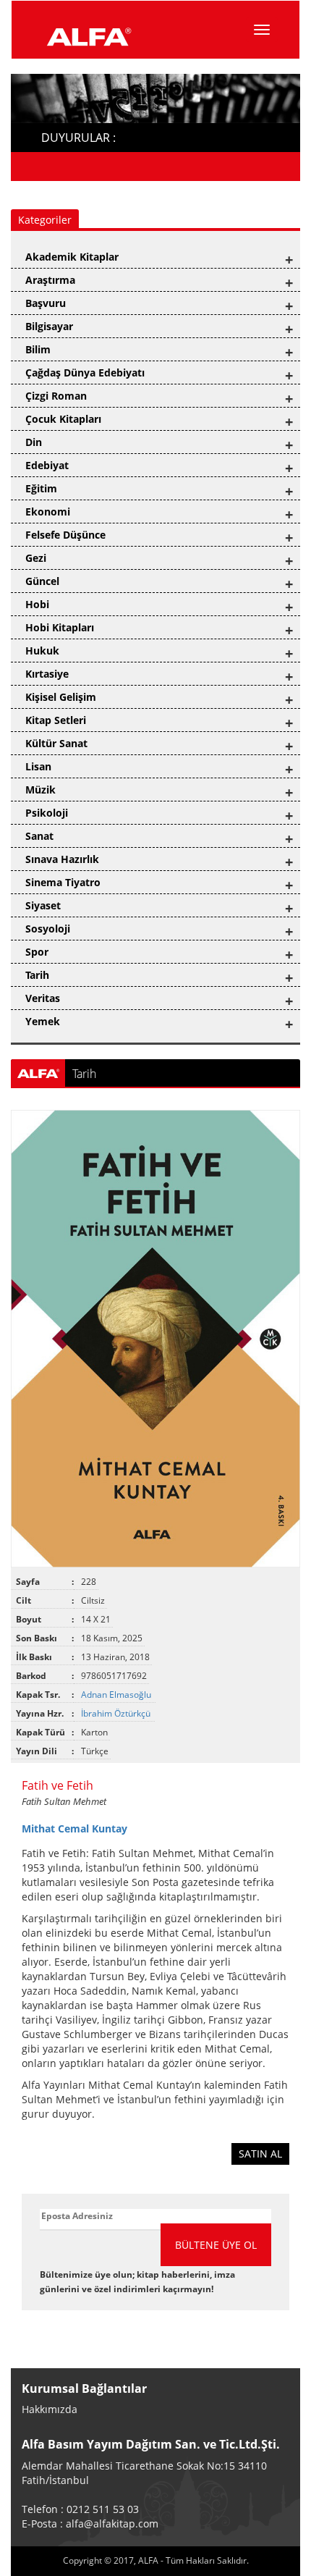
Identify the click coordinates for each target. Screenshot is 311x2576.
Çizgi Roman (56, 396)
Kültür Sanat (56, 743)
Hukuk (42, 651)
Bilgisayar (49, 326)
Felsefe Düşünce (65, 535)
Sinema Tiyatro (63, 882)
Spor (37, 952)
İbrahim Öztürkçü (117, 1713)
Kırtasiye (47, 674)
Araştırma (50, 280)
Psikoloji (47, 813)
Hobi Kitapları (60, 627)
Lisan (38, 766)
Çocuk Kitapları (63, 419)
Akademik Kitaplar (72, 257)
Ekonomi (48, 512)
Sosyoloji (48, 929)
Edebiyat (47, 465)
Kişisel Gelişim (61, 697)
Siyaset (43, 905)
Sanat (39, 836)
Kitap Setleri (56, 720)
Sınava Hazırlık (62, 859)
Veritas (43, 998)
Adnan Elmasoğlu (117, 1695)
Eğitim (41, 488)
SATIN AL (260, 2154)
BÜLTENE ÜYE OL (216, 2245)
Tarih (37, 975)
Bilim (38, 349)
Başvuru (46, 303)
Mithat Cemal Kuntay (74, 1828)
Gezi (36, 558)
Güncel (42, 581)
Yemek (43, 1021)
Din (34, 442)
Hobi (37, 604)
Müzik (41, 790)
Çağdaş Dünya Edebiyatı (85, 372)
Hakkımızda (50, 2409)
